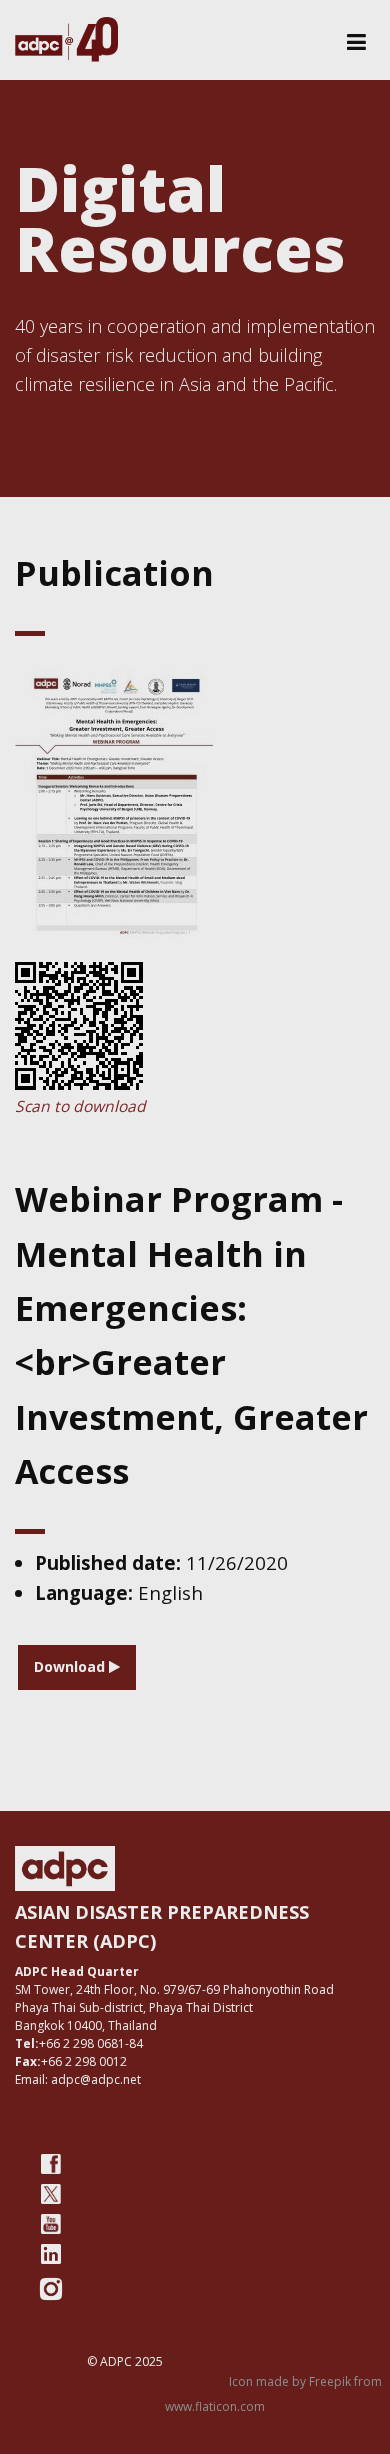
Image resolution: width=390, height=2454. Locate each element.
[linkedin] (51, 2254)
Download (71, 1666)
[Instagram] (51, 2289)
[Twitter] (51, 2194)
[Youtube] (51, 2224)
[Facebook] (51, 2164)
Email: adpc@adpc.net (78, 2079)
